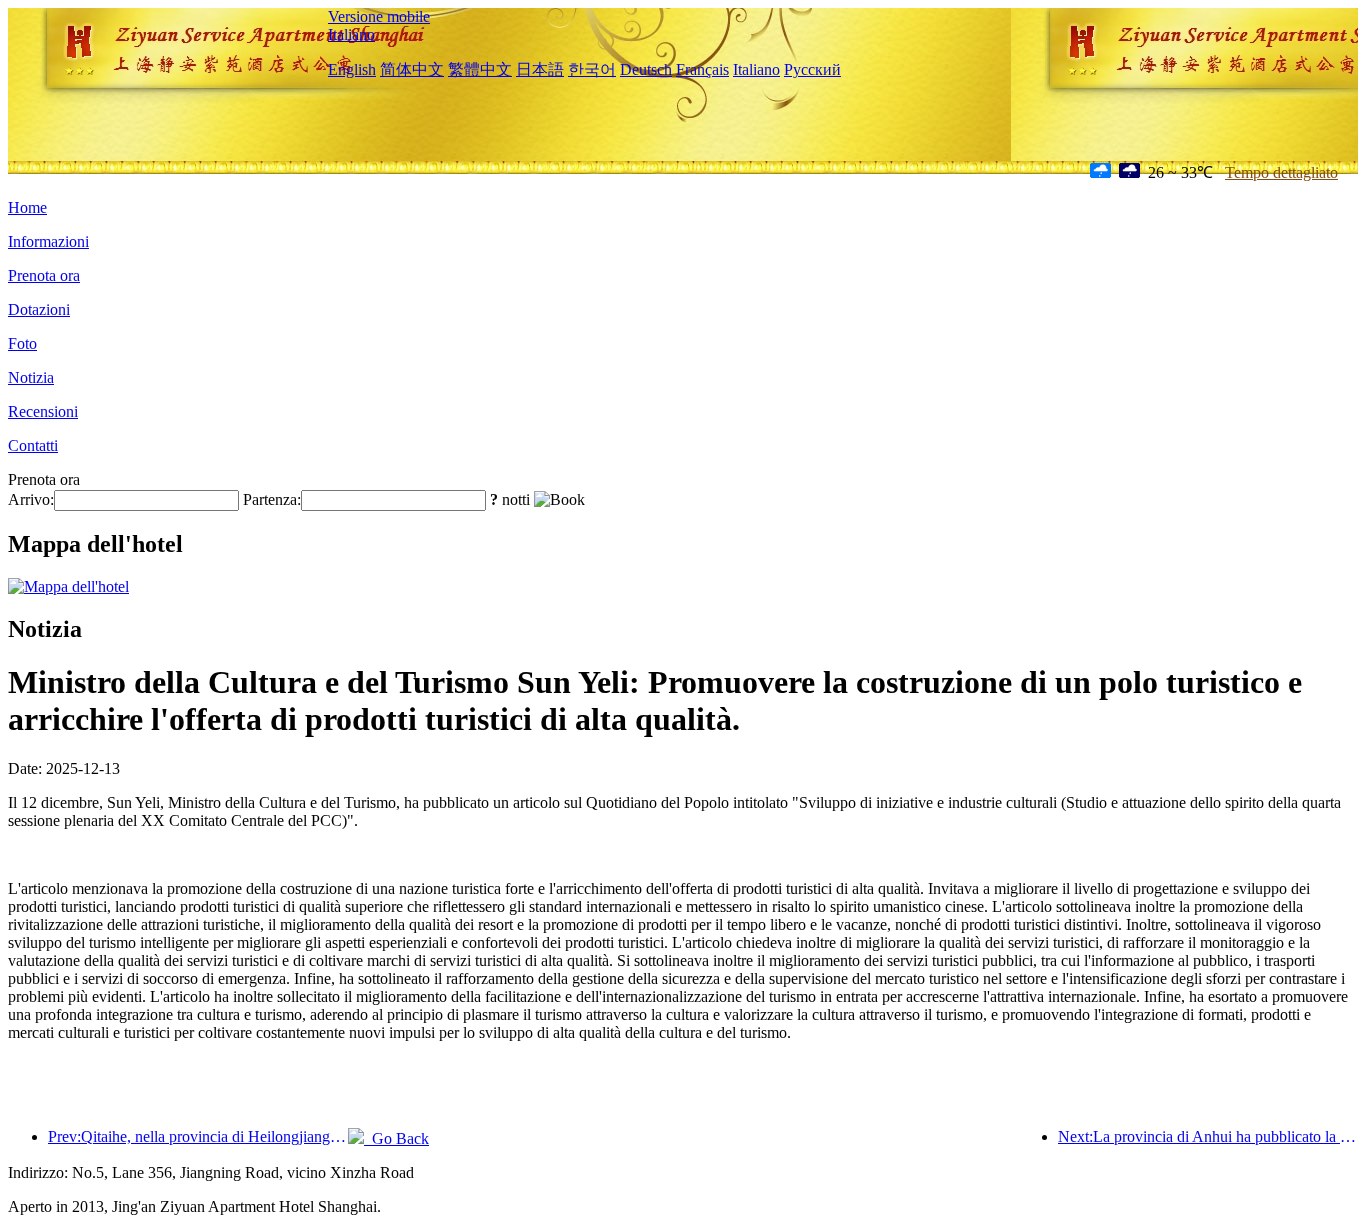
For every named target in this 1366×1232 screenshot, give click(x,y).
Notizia (31, 377)
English (352, 69)
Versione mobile (379, 16)
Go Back (396, 1138)
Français (702, 69)
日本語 (540, 69)
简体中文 (412, 69)
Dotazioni (39, 309)
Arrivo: (31, 499)
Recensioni (43, 411)
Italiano (351, 34)
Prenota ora (44, 275)
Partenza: (272, 499)
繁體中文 (480, 69)
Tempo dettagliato (1281, 172)
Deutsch (646, 69)
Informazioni (48, 241)
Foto (22, 343)
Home (27, 207)
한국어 (592, 69)
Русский (812, 69)
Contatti (33, 445)
